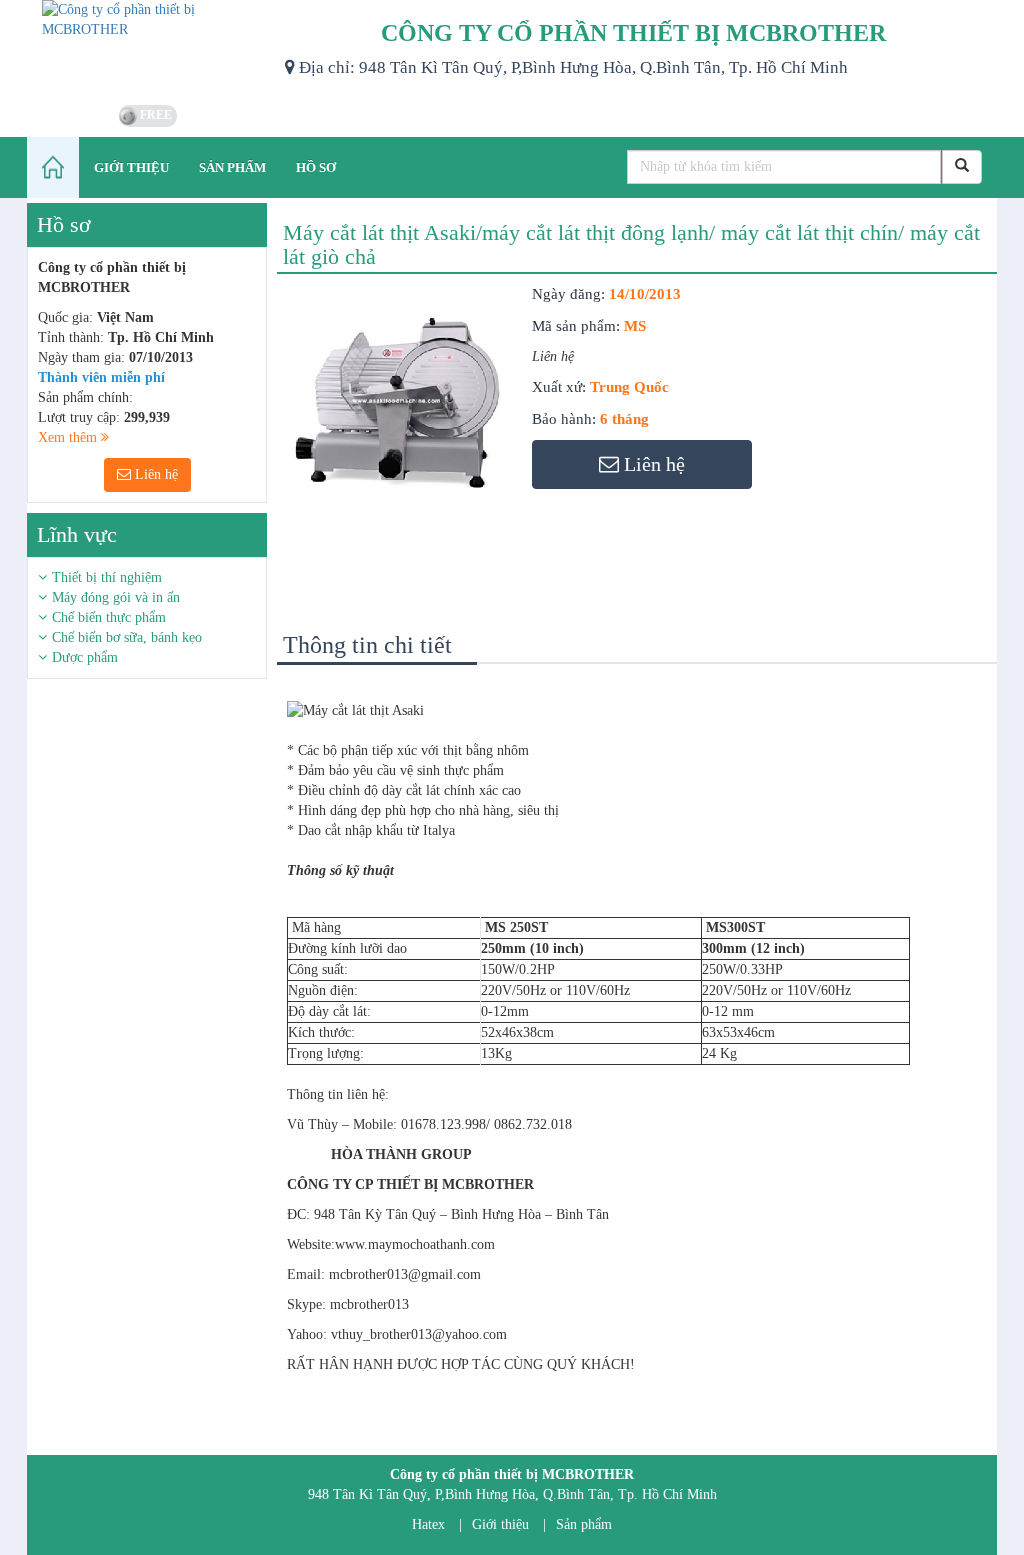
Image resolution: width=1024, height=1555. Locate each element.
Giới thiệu (500, 1524)
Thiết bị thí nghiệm (107, 577)
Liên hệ (154, 474)
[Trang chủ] (53, 167)
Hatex (428, 1524)
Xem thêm (69, 437)
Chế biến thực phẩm (109, 617)
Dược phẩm (85, 657)
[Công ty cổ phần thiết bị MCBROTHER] (148, 50)
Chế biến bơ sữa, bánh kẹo (127, 637)
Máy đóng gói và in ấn (116, 597)
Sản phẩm (584, 1524)
